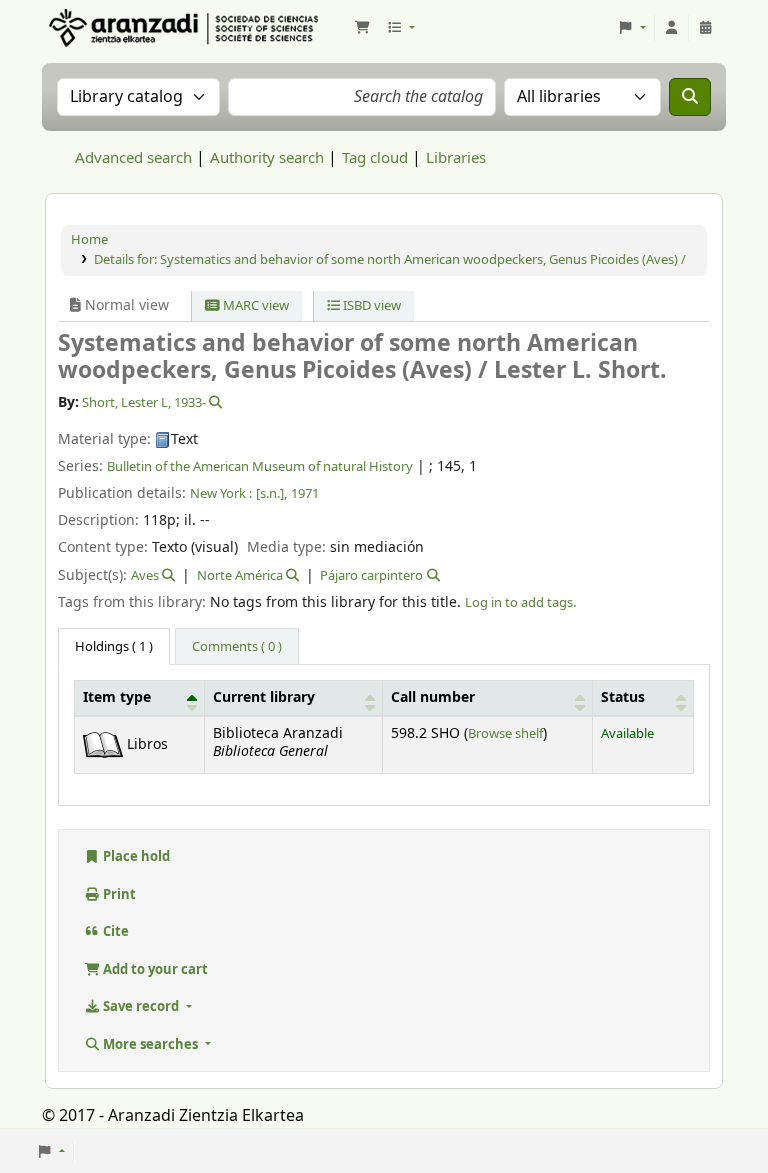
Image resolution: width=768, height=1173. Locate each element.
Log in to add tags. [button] (520, 602)
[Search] (690, 97)
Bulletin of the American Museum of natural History (260, 466)
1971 (305, 493)
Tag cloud (375, 158)
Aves (145, 575)
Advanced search (133, 158)
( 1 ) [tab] (114, 646)
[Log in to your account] (672, 28)
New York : (221, 493)
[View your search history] (706, 28)
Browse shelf (505, 733)
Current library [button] (264, 698)
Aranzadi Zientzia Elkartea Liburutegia (96, 28)
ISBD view (370, 305)
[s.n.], (271, 493)
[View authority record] (214, 402)
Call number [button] (433, 698)
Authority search (267, 158)
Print (118, 894)
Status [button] (623, 698)
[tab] (237, 647)
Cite (114, 931)
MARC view (254, 305)
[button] (362, 28)
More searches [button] (150, 1044)
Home (89, 239)
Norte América (240, 575)
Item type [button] (117, 698)
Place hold (135, 856)
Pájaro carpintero (371, 575)
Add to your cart (154, 969)
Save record (141, 1006)
